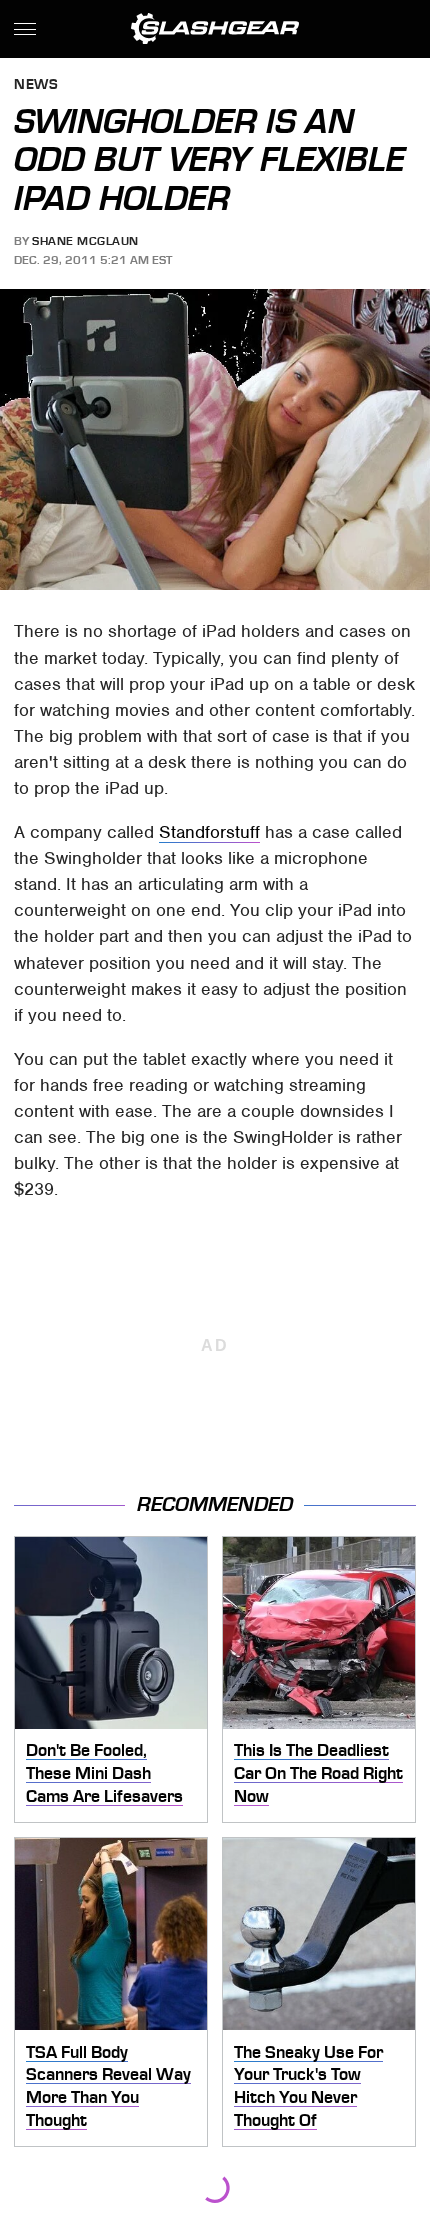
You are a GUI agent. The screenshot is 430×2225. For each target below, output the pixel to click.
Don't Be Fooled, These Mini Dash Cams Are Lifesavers (104, 1772)
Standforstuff (209, 832)
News (36, 85)
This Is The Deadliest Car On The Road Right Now (318, 1772)
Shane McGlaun (85, 241)
